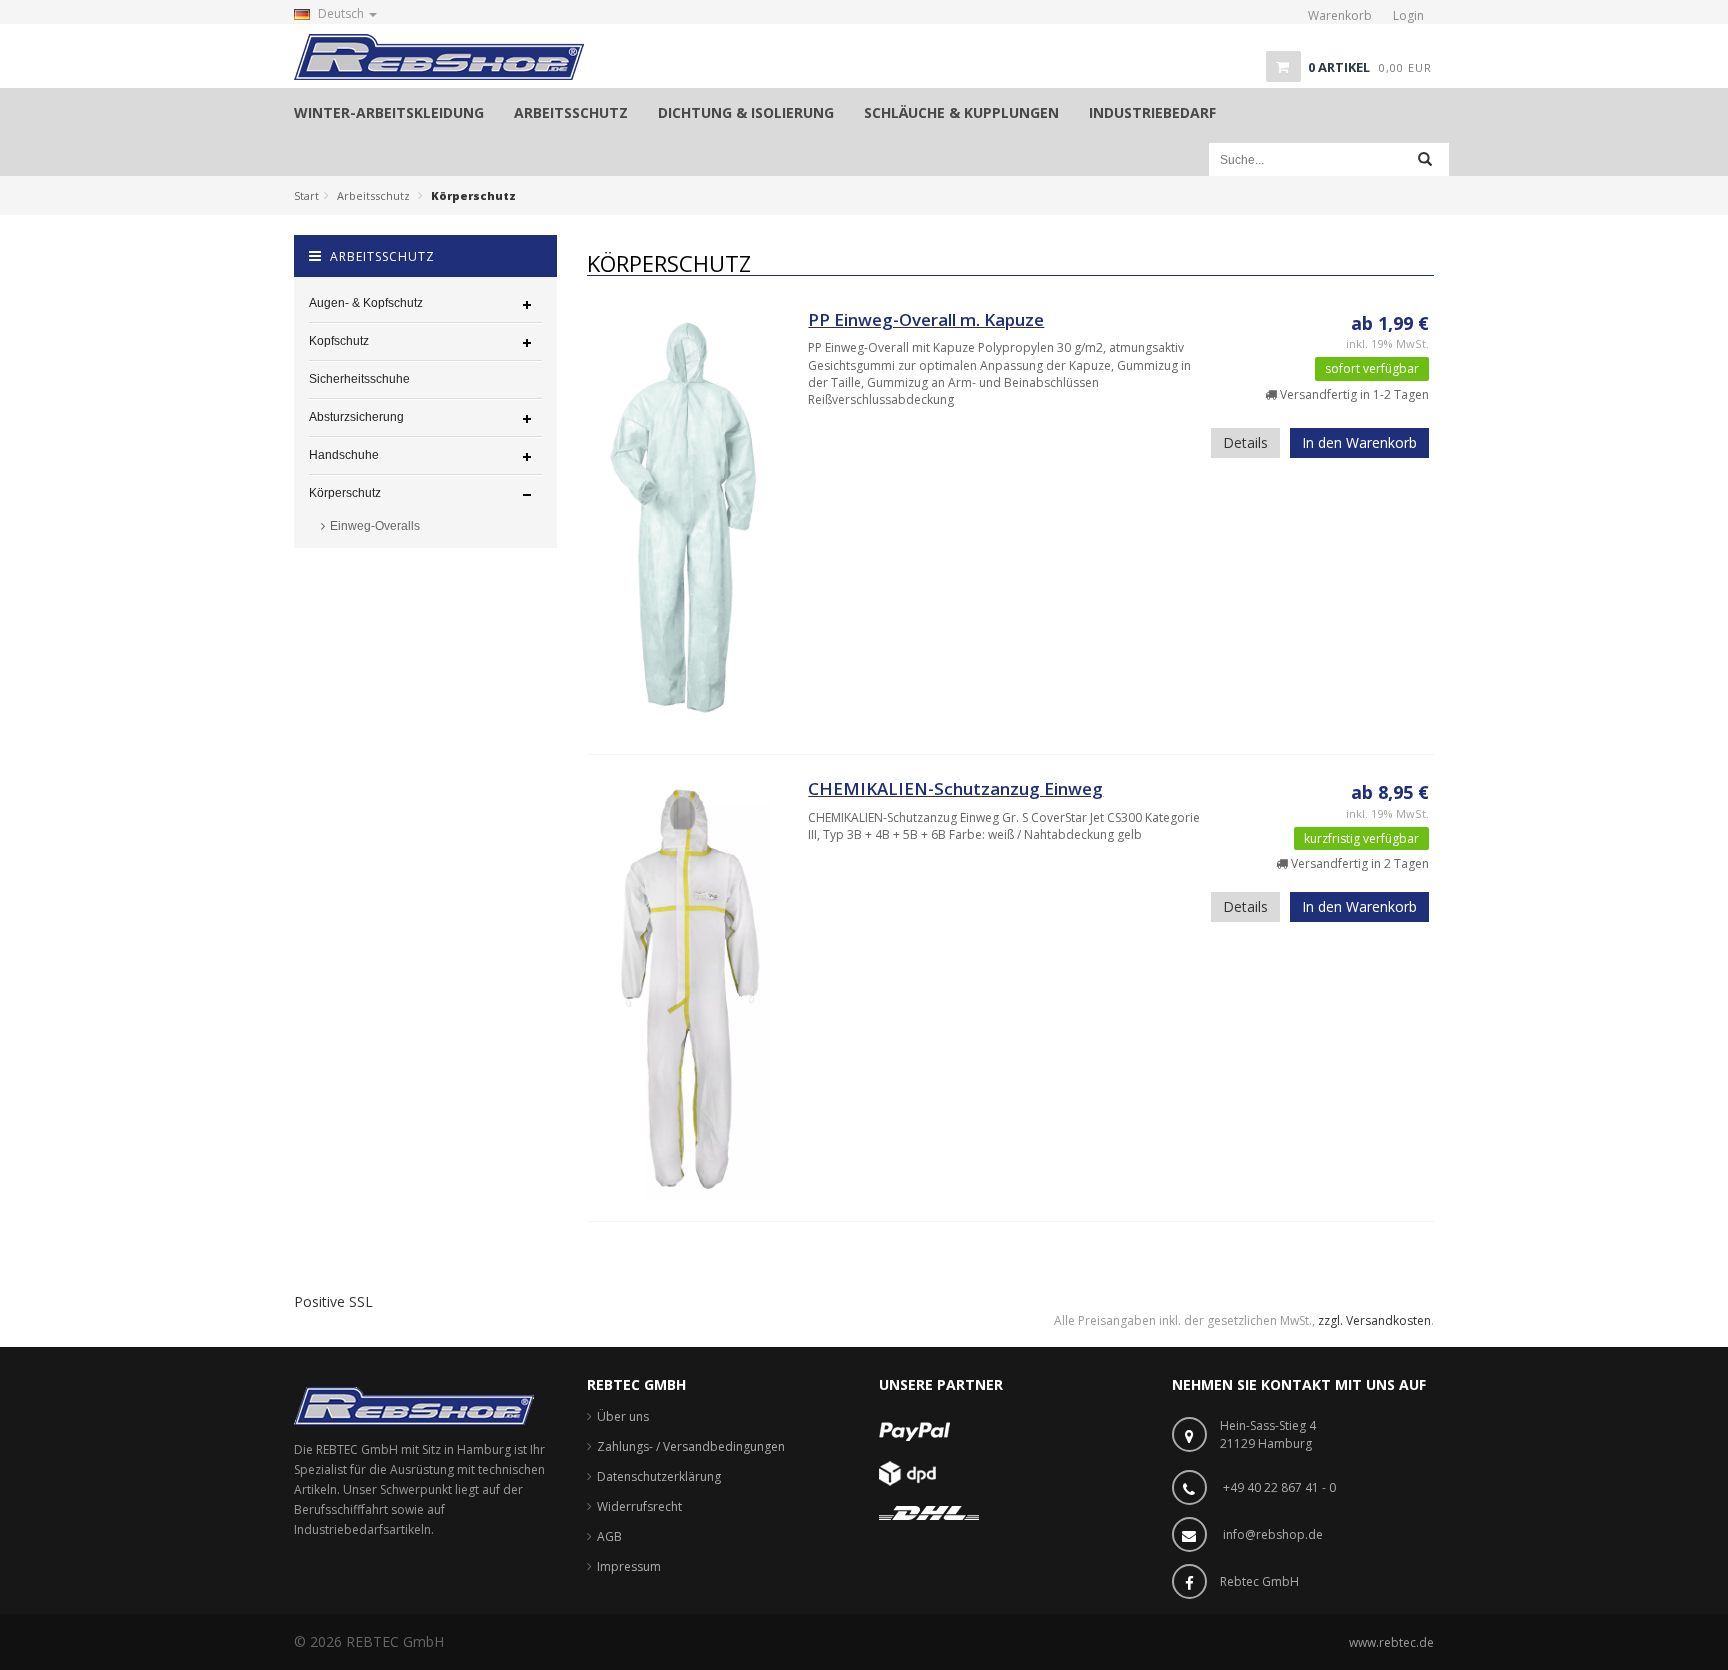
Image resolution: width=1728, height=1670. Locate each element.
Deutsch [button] (341, 13)
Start (306, 195)
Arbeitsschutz (373, 195)
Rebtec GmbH (1259, 1581)
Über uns (623, 1416)
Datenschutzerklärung (659, 1476)
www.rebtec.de (1391, 1642)
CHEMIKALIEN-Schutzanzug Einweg (955, 788)
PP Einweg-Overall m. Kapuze (926, 319)
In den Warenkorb (1359, 442)
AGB (609, 1536)
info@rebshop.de (1273, 1534)
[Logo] (414, 1404)
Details (1245, 442)
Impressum (629, 1566)
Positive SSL (333, 1301)
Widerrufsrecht (639, 1506)
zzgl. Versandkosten (1374, 1320)
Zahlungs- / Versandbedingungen (691, 1446)
